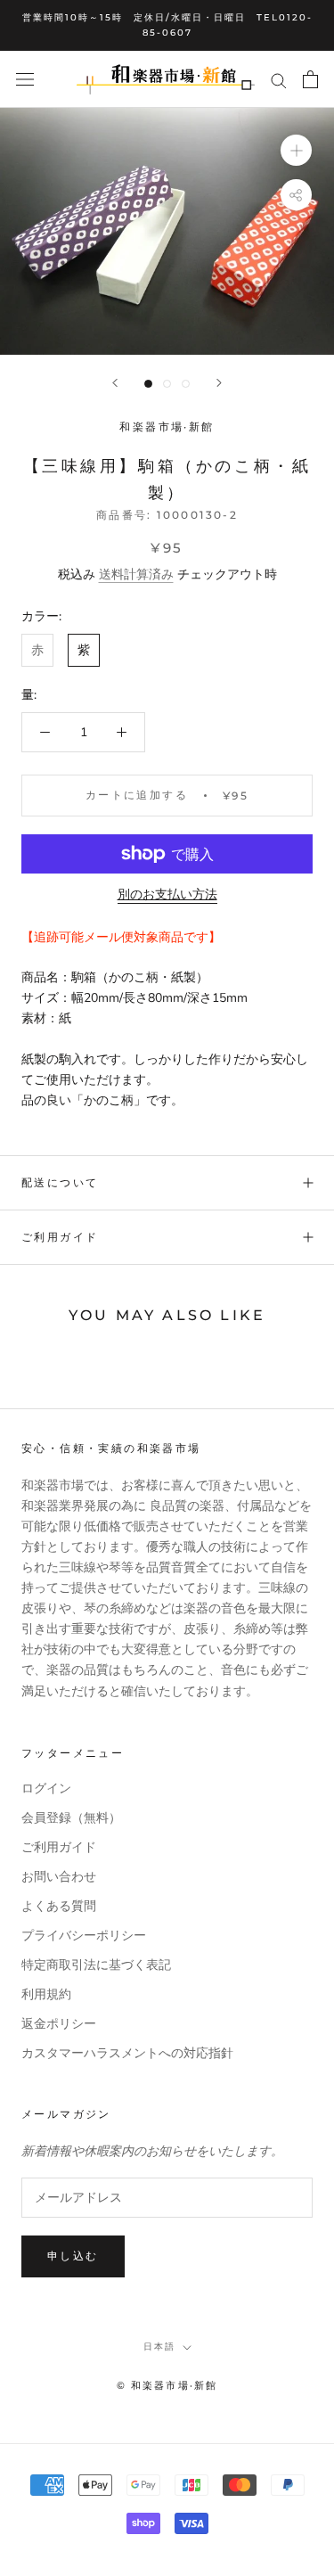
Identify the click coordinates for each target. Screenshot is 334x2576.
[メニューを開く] (25, 80)
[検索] (279, 80)
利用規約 (46, 1994)
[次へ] (219, 383)
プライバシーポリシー (84, 1936)
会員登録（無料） (71, 1818)
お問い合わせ (59, 1877)
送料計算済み (136, 574)
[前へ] (115, 383)
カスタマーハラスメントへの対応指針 (127, 2053)
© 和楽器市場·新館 (167, 2385)
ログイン (46, 1788)
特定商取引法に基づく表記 (96, 1965)
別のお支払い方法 (167, 894)
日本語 (159, 2346)
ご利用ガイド (60, 1237)
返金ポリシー (59, 2024)
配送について (60, 1182)
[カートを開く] (310, 79)
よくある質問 (59, 1906)
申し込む (73, 2256)
